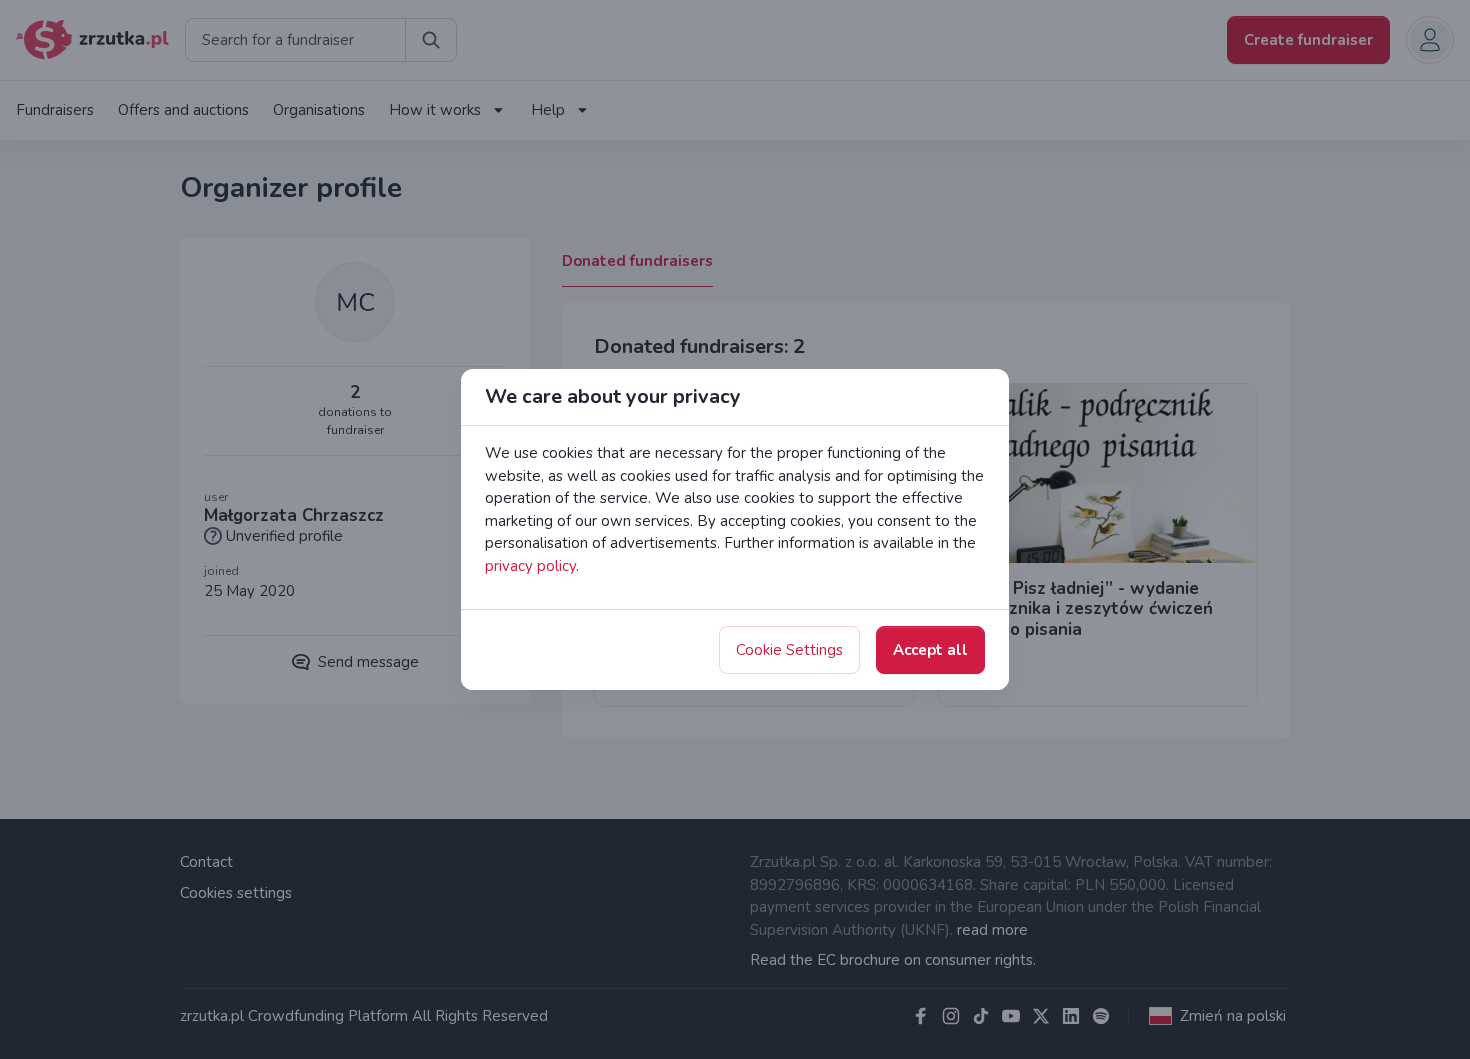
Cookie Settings (789, 650)
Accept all (930, 650)
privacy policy (530, 566)
